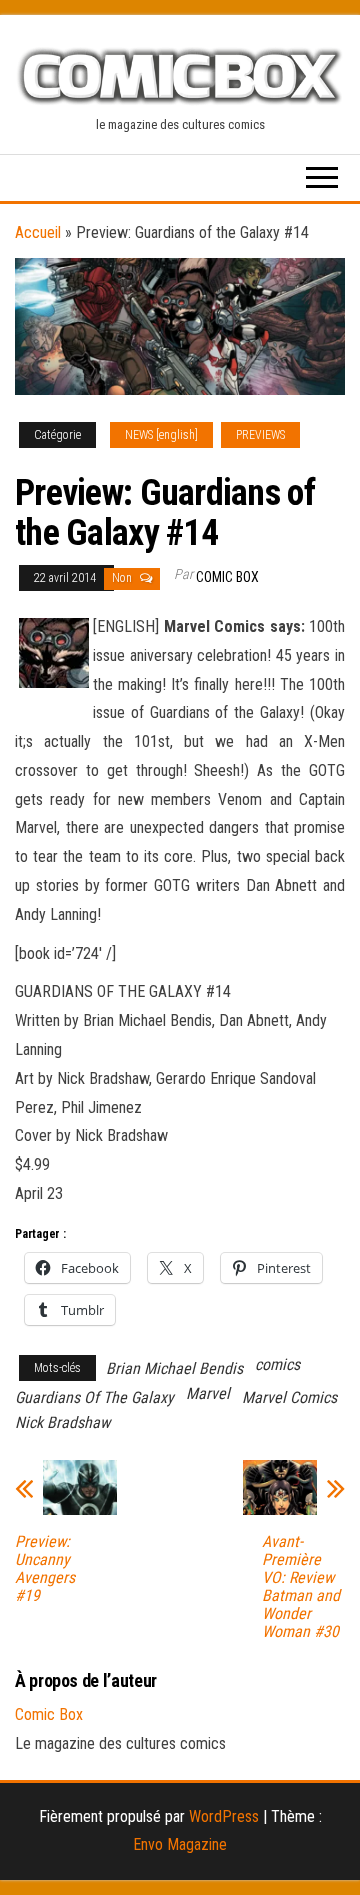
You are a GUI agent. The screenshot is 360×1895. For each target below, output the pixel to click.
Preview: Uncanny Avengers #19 (45, 1569)
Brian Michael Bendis (174, 1368)
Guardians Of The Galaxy (94, 1397)
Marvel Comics (289, 1397)
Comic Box (227, 577)
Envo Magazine (180, 1844)
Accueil (38, 232)
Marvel (208, 1393)
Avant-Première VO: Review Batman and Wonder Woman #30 (301, 1587)
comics (277, 1364)
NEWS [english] (161, 435)
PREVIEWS (260, 435)
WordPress (224, 1816)
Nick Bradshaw (62, 1422)
